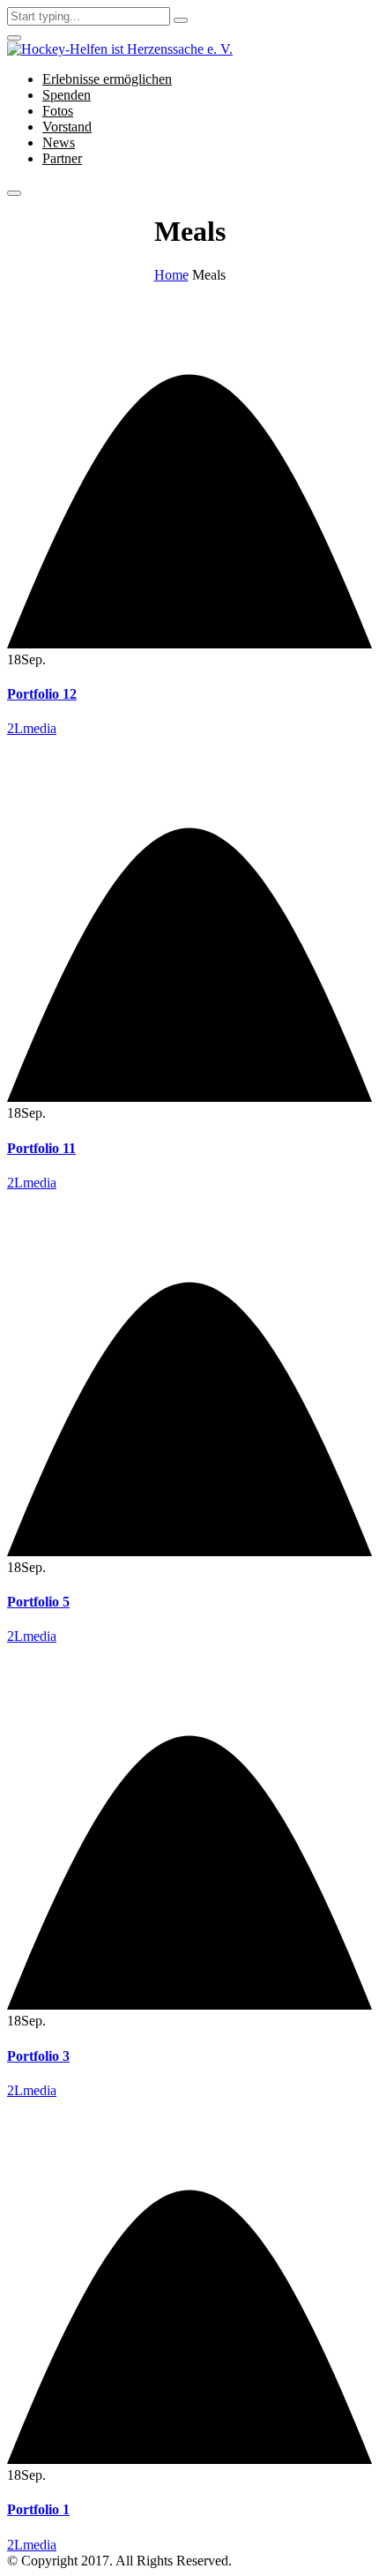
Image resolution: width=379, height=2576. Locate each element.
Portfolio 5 (38, 1602)
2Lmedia (32, 728)
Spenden (67, 95)
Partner (62, 158)
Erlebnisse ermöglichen (107, 79)
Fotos (58, 111)
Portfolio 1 (38, 2509)
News (59, 142)
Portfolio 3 (38, 2056)
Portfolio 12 (42, 694)
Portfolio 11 (41, 1148)
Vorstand (67, 127)
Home (171, 275)
